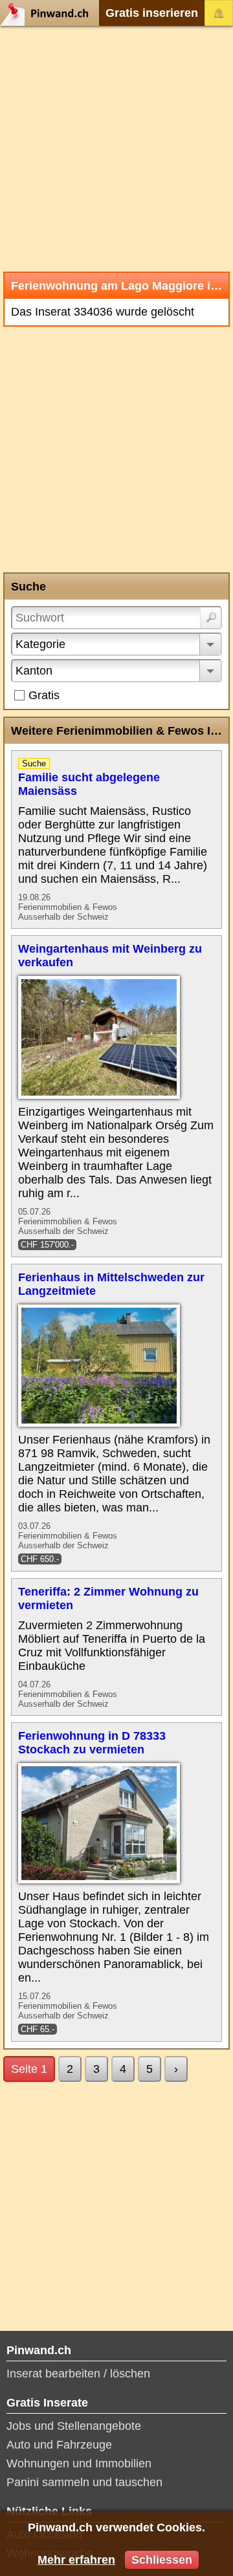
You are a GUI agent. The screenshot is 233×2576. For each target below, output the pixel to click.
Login (219, 13)
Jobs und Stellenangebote (74, 2426)
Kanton (34, 671)
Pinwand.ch (49, 13)
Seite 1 (29, 2069)
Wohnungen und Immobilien (79, 2463)
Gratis (44, 695)
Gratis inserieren (152, 13)
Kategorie (40, 644)
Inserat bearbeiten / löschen (78, 2374)
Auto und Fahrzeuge (59, 2445)
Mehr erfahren (76, 2560)
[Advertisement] (116, 149)
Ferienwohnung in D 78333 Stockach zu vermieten (92, 1743)
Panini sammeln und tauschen (84, 2482)
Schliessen (162, 2560)
